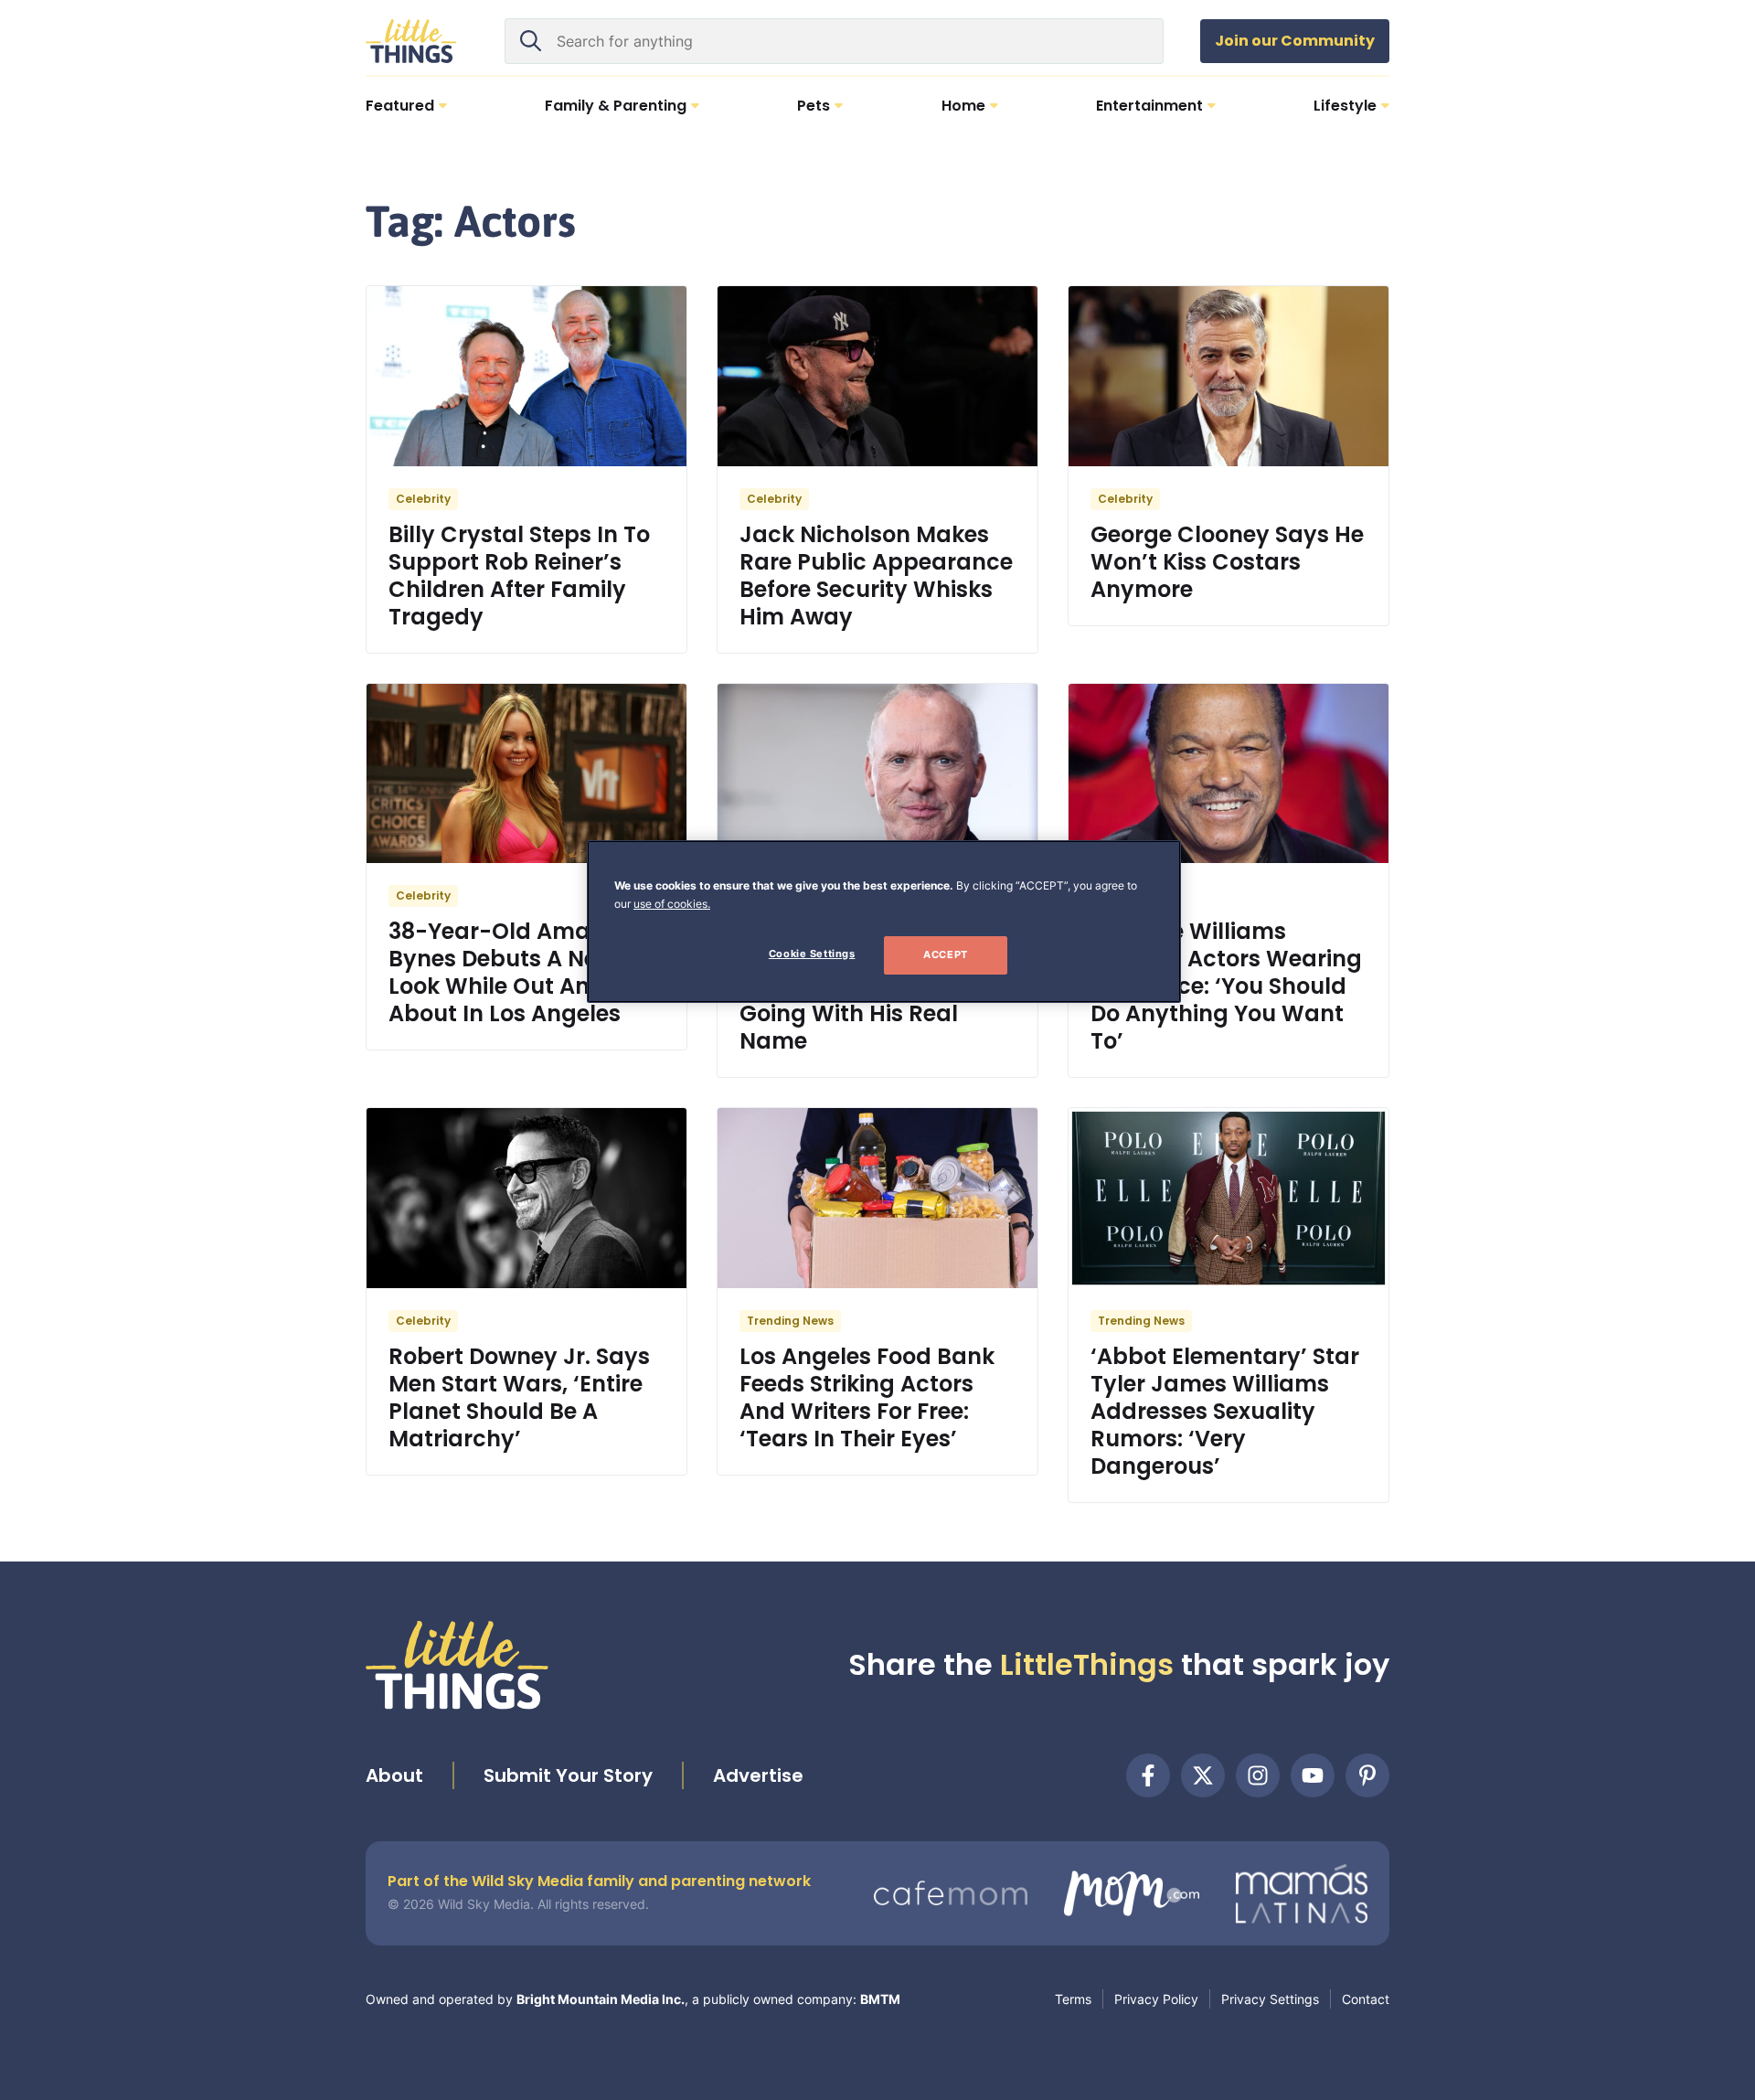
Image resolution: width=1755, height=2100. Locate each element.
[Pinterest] (1367, 1775)
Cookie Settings (812, 954)
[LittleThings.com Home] (411, 41)
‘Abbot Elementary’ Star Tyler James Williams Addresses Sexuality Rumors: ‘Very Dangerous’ (1225, 1411)
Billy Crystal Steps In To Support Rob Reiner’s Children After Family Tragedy (519, 576)
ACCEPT (945, 954)
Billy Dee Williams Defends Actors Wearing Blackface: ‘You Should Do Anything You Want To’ (1226, 986)
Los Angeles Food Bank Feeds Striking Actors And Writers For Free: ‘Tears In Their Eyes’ (867, 1397)
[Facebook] (1148, 1775)
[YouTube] (1313, 1775)
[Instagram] (1258, 1775)
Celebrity (423, 499)
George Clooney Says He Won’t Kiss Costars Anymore (1227, 562)
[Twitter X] (1203, 1775)
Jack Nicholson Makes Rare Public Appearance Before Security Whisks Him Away (876, 576)
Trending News (790, 1321)
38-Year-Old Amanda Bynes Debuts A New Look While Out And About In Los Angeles (512, 972)
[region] (884, 922)
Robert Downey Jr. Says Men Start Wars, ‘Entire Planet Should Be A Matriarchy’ (519, 1397)
